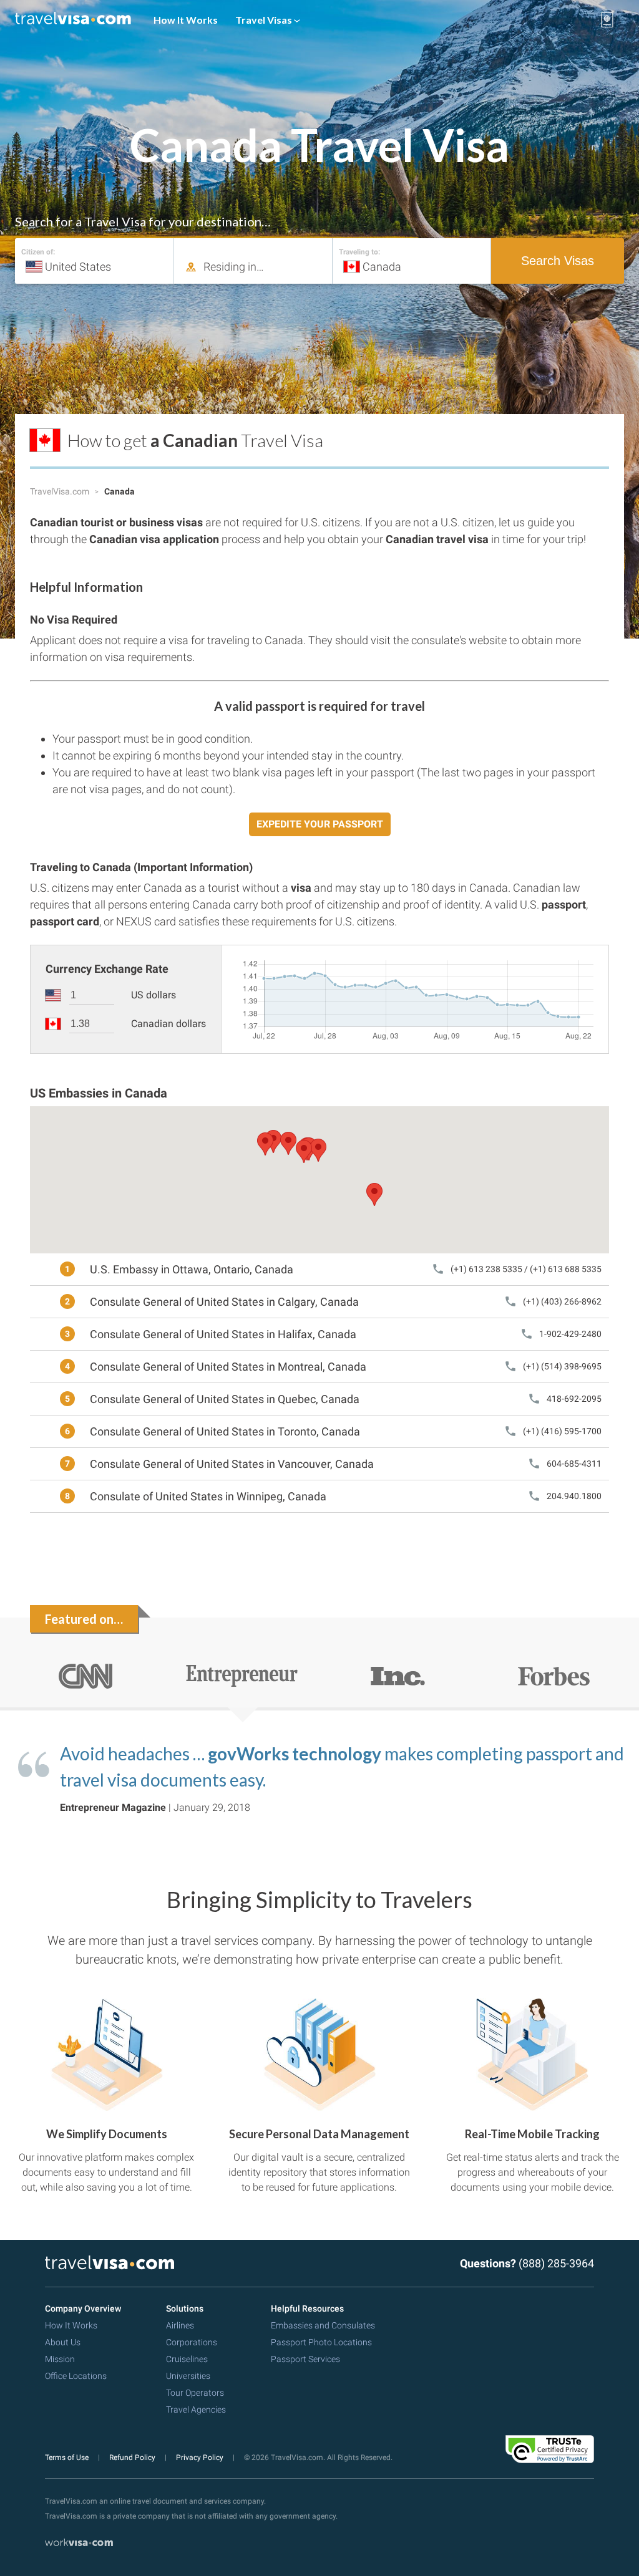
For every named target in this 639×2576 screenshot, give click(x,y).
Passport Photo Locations (321, 2342)
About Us (63, 2342)
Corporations (192, 2342)
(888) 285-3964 (556, 2263)
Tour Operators (195, 2393)
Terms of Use (68, 2458)
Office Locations (76, 2376)
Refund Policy (133, 2458)
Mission (60, 2359)
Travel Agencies (196, 2410)
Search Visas (558, 261)
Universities (188, 2376)
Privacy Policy (201, 2458)
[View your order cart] (607, 20)
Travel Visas (265, 20)
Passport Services (305, 2359)
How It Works (186, 20)
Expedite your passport (320, 824)
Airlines (180, 2325)
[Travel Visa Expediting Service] (73, 20)
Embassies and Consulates (323, 2325)
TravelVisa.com (61, 491)
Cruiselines (187, 2359)
